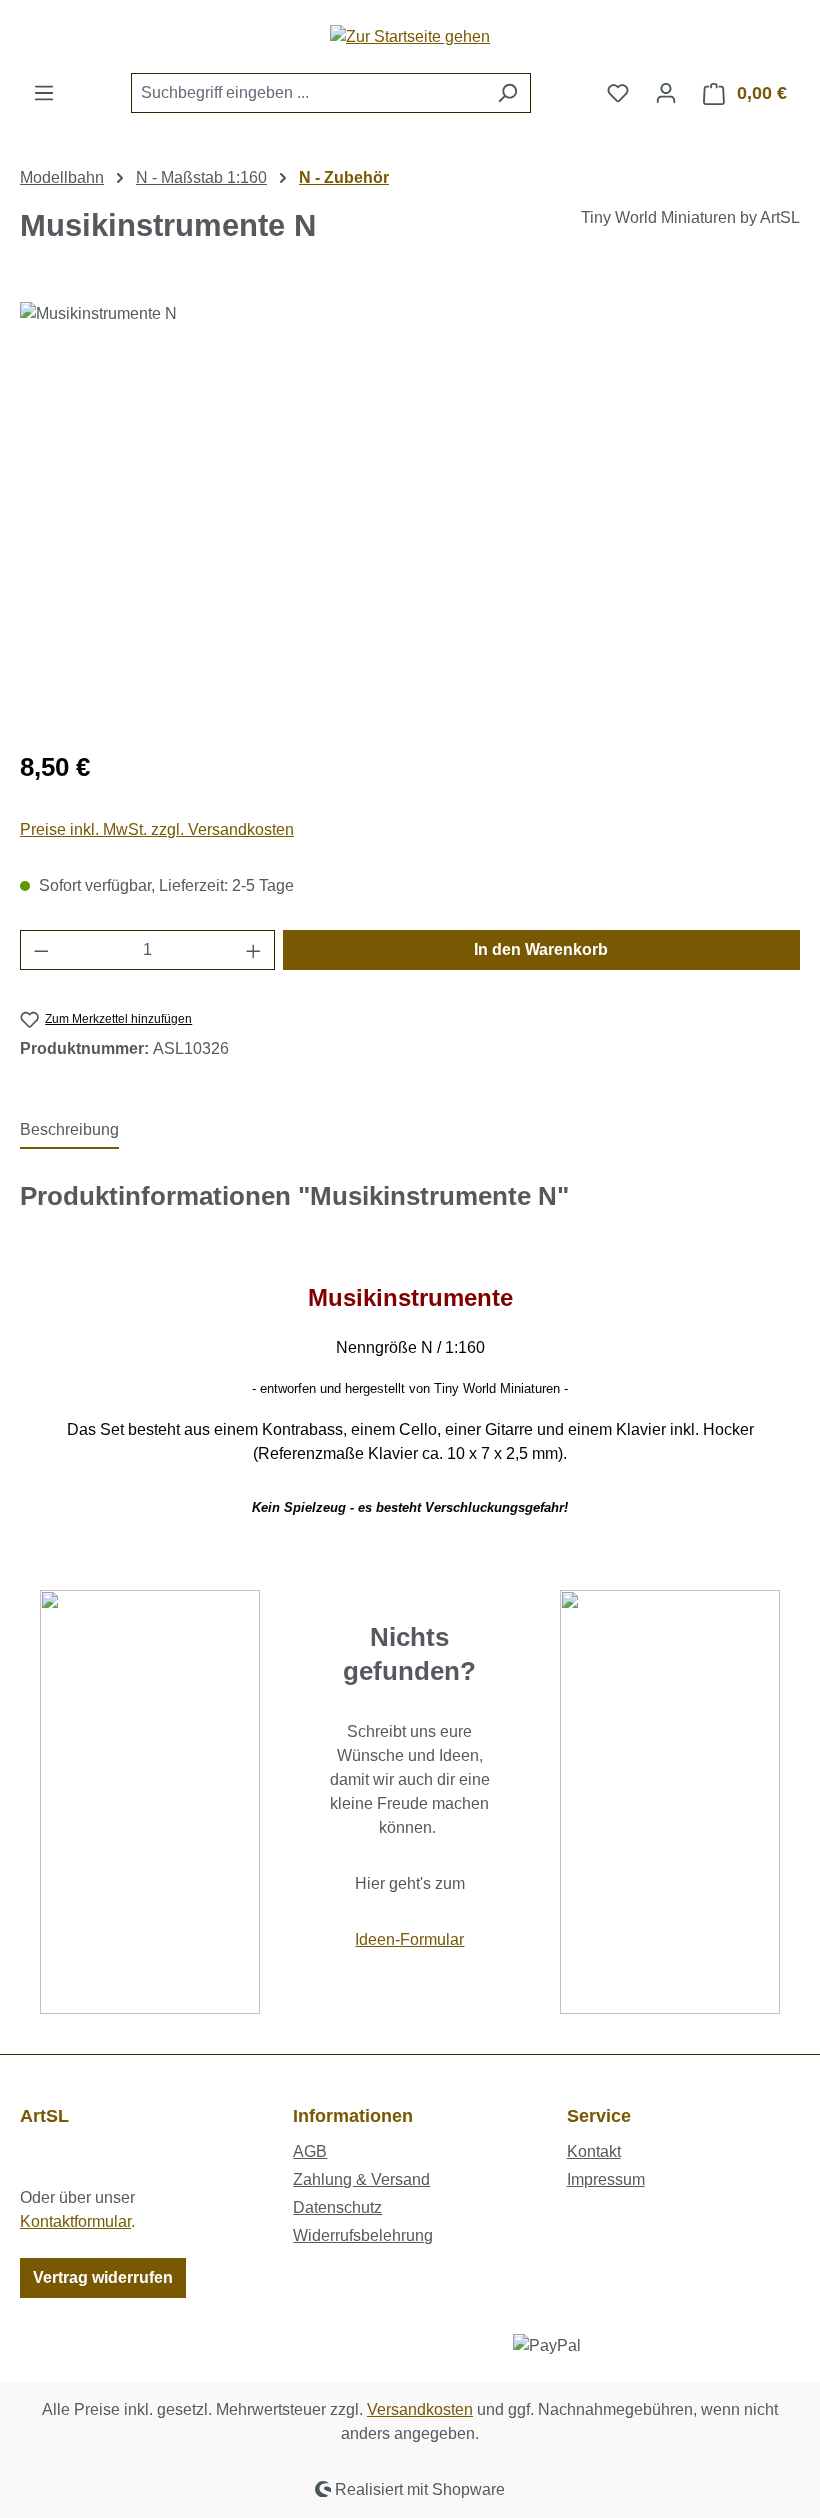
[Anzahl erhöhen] (254, 950)
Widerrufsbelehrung (363, 2235)
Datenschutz (337, 2207)
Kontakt (594, 2151)
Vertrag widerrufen (103, 2277)
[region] (410, 517)
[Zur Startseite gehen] (410, 36)
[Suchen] (507, 93)
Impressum (606, 2179)
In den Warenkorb (541, 949)
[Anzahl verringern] (41, 950)
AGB (310, 2151)
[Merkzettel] (618, 93)
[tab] (69, 1131)
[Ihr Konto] (666, 93)
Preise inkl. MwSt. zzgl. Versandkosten (157, 829)
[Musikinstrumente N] (409, 517)
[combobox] (308, 93)
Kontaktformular (75, 2221)
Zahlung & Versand (361, 2179)
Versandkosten (420, 2409)
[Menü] (44, 93)
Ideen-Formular (409, 1939)
